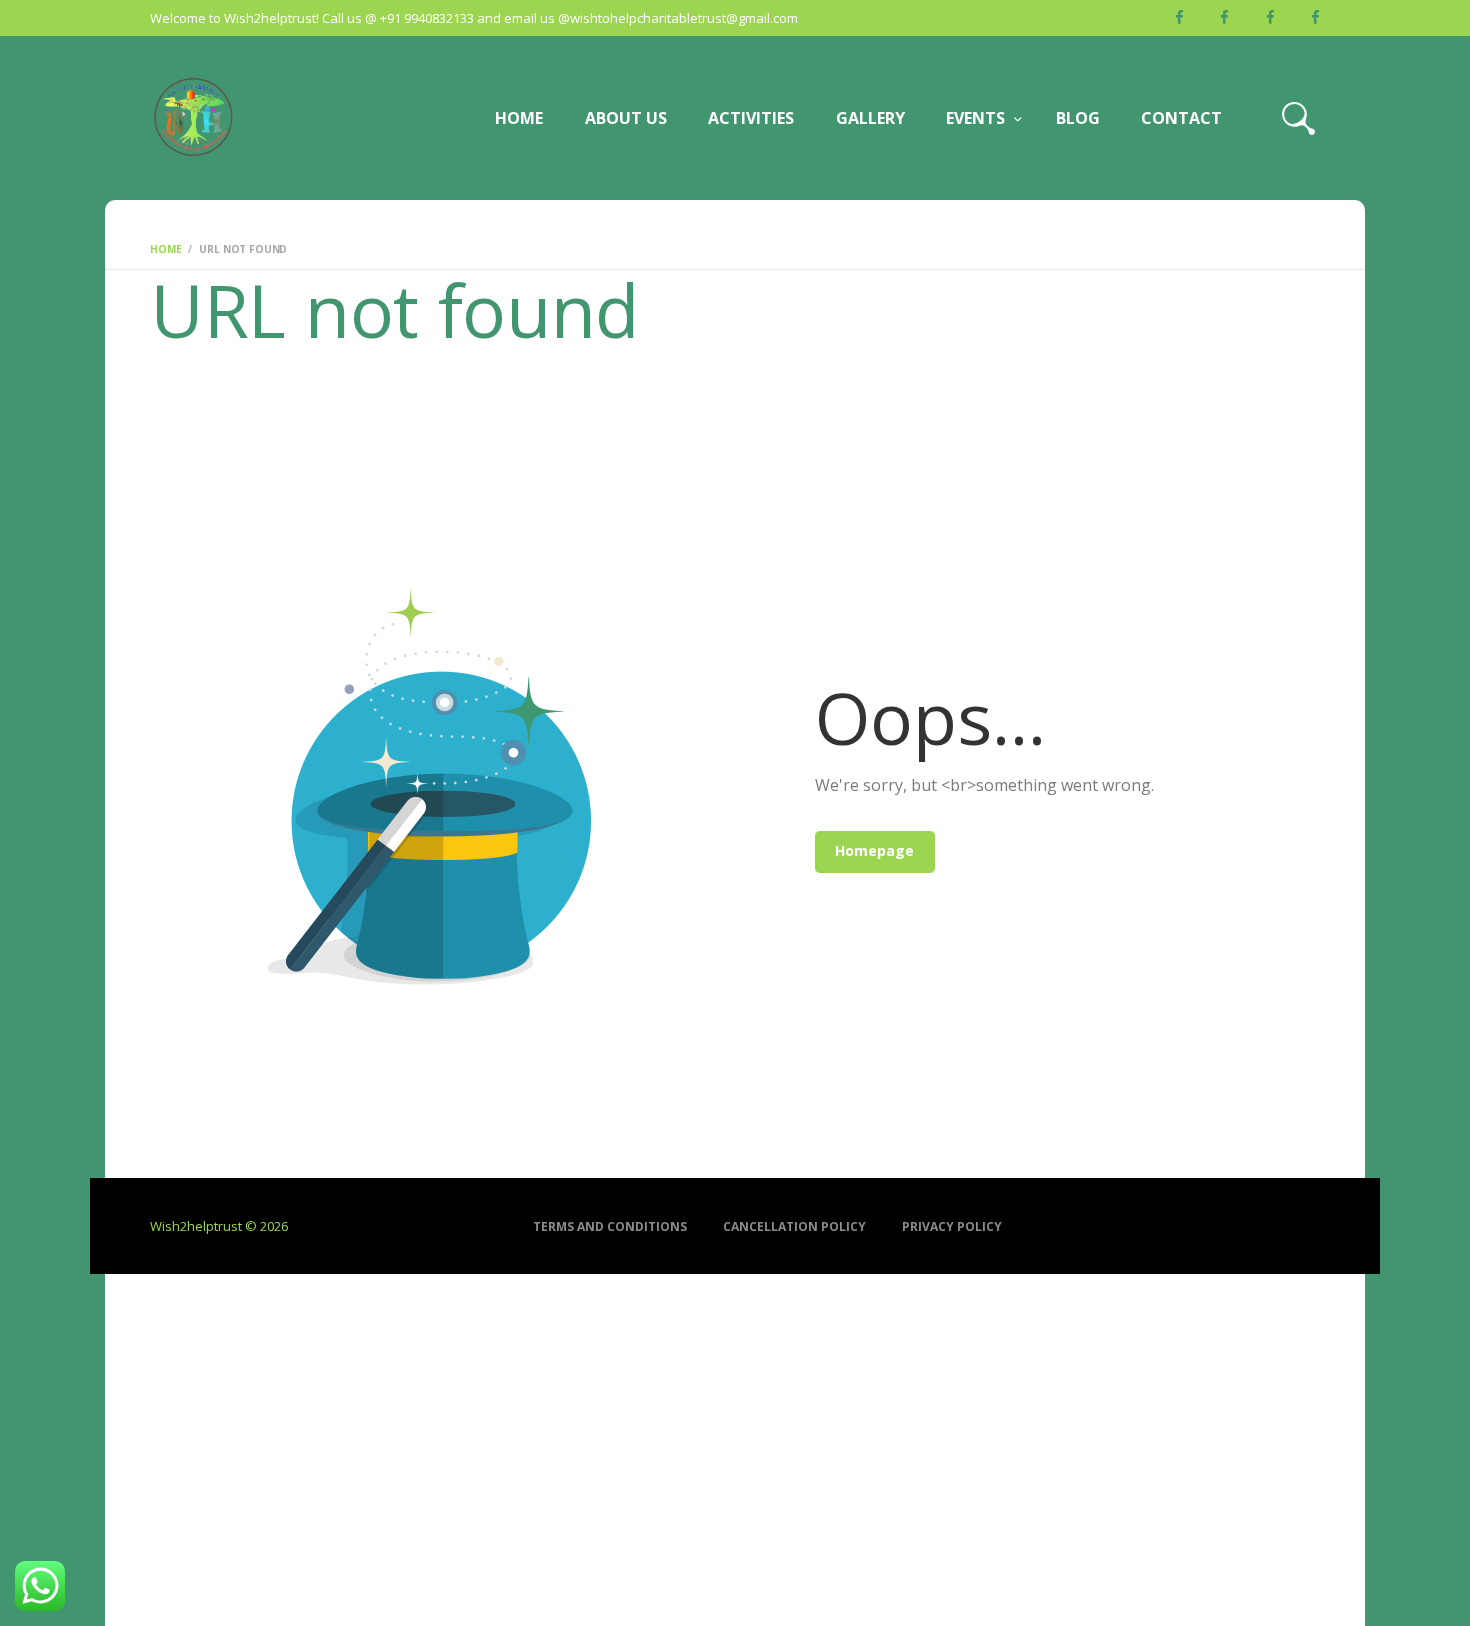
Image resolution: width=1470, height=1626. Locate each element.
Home (165, 249)
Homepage (874, 850)
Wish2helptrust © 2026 (219, 1226)
